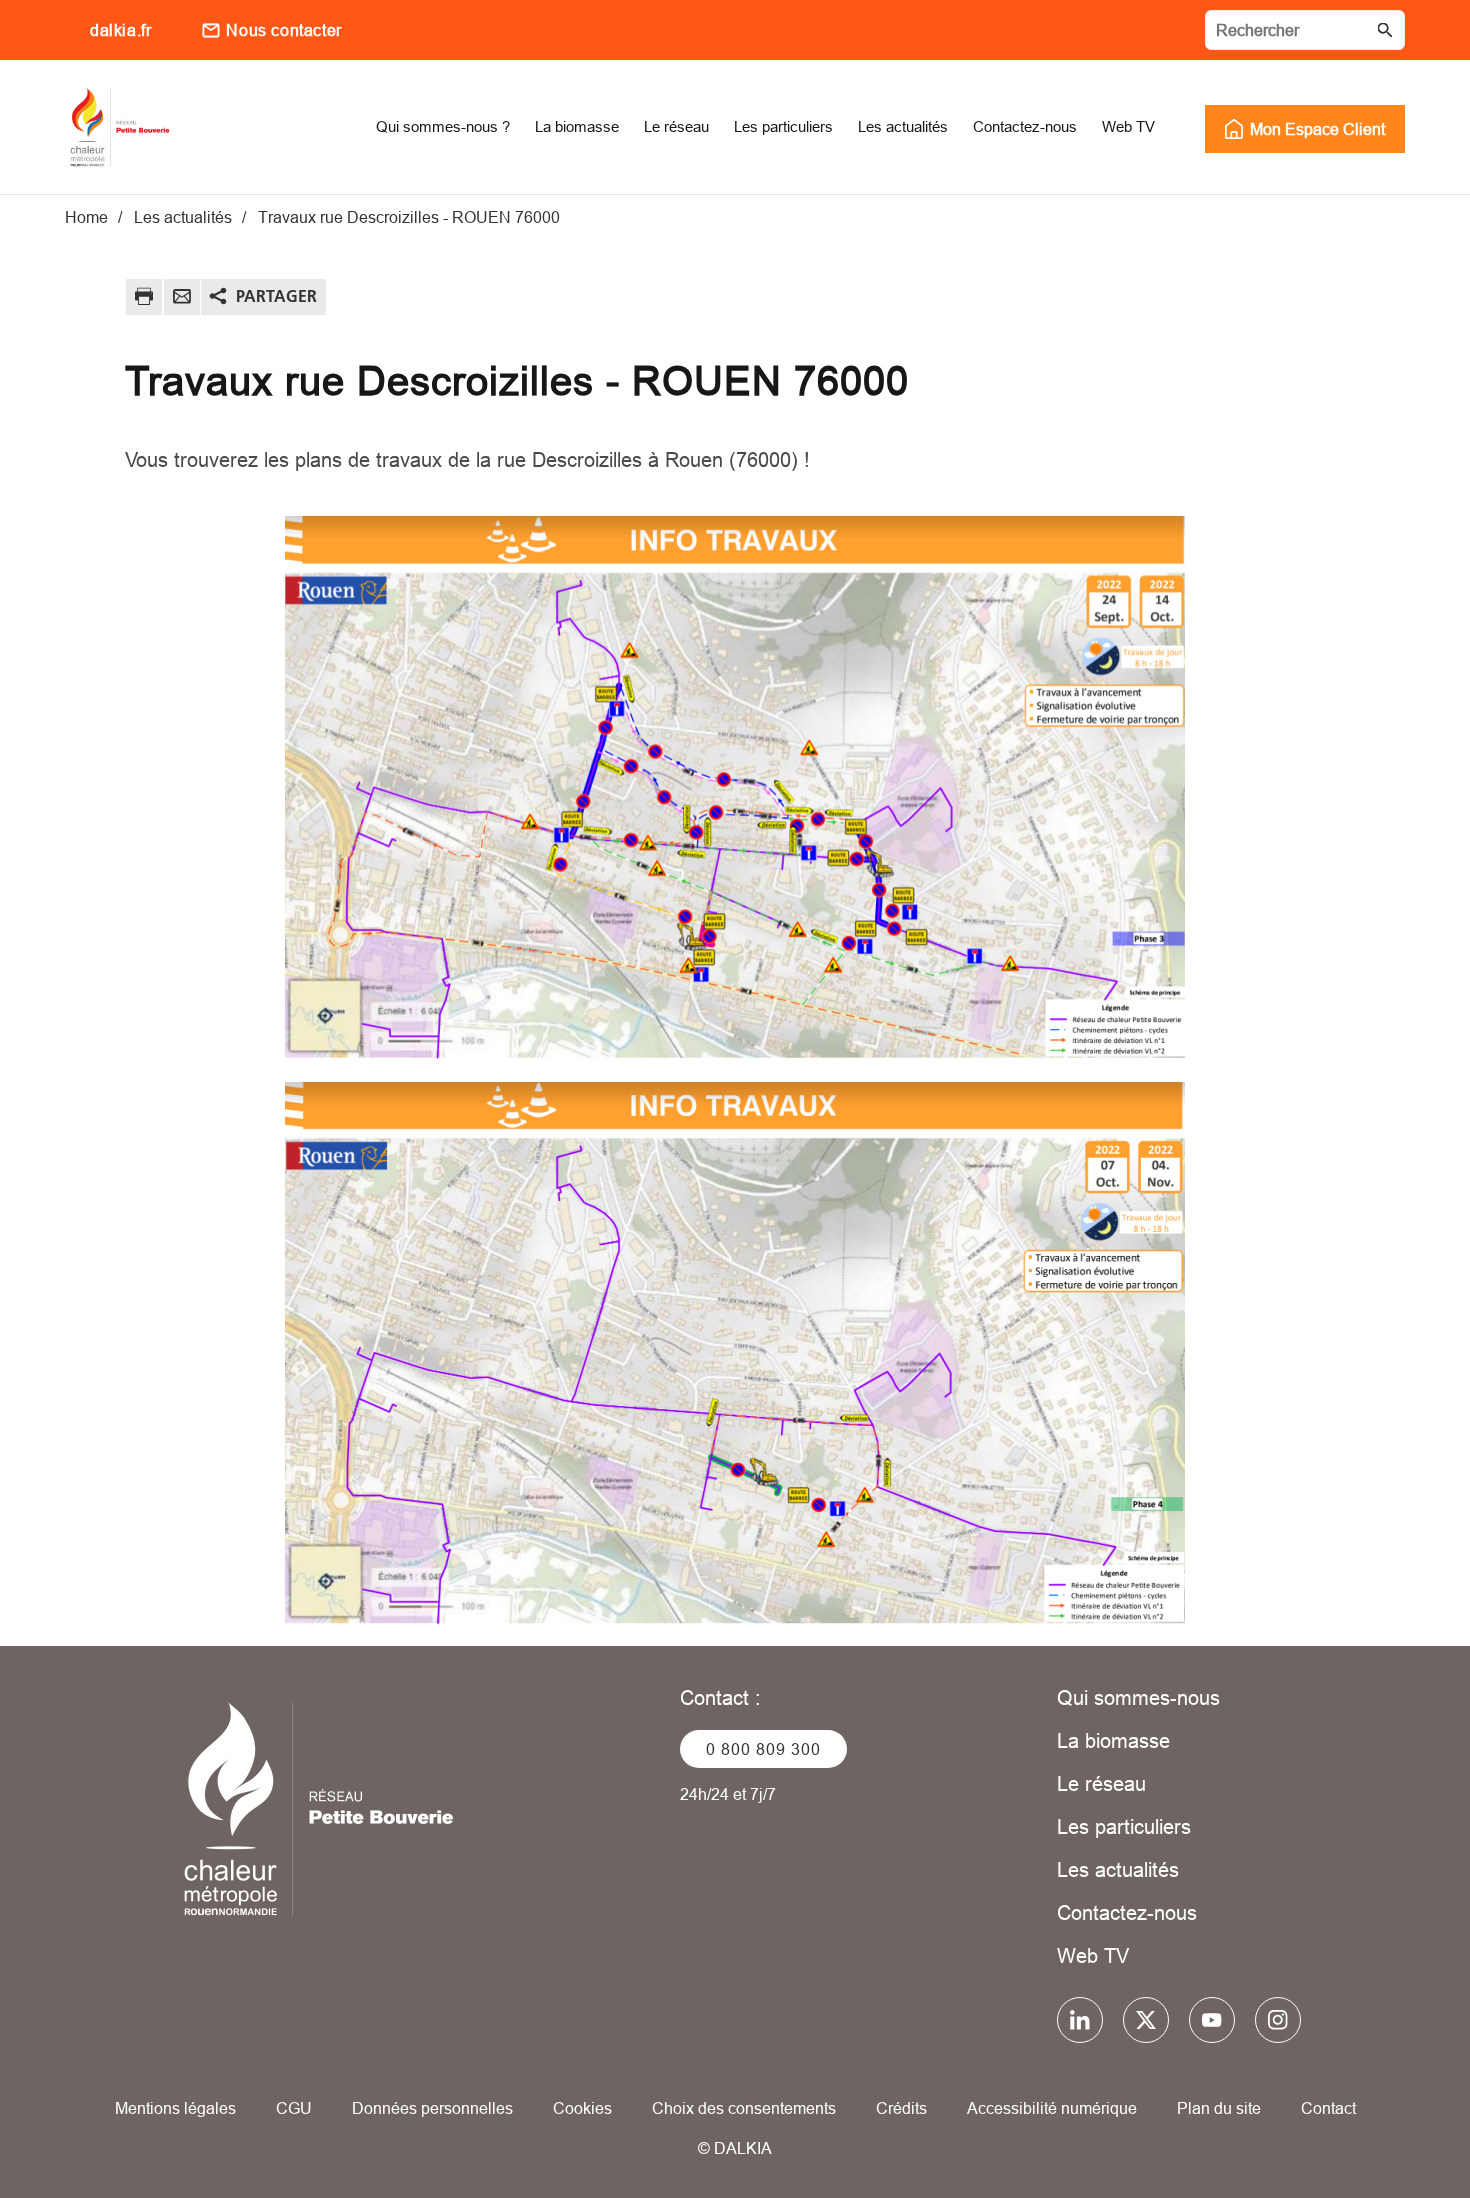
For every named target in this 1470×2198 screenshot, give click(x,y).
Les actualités (1118, 1869)
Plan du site (1219, 2108)
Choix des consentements (744, 2108)
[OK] (1385, 30)
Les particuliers (1124, 1826)
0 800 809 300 (763, 1749)
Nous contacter (283, 30)
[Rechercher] (1305, 30)
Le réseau (1101, 1783)
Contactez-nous (1127, 1912)
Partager (276, 296)
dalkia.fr (120, 30)
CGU (294, 2108)
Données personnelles (432, 2108)
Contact (1328, 2108)
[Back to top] (1387, 2125)
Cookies (582, 2108)
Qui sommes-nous (1138, 1697)
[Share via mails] (182, 299)
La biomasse (1113, 1740)
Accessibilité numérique (1052, 2108)
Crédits (901, 2108)
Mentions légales (175, 2108)
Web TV (1093, 1955)
